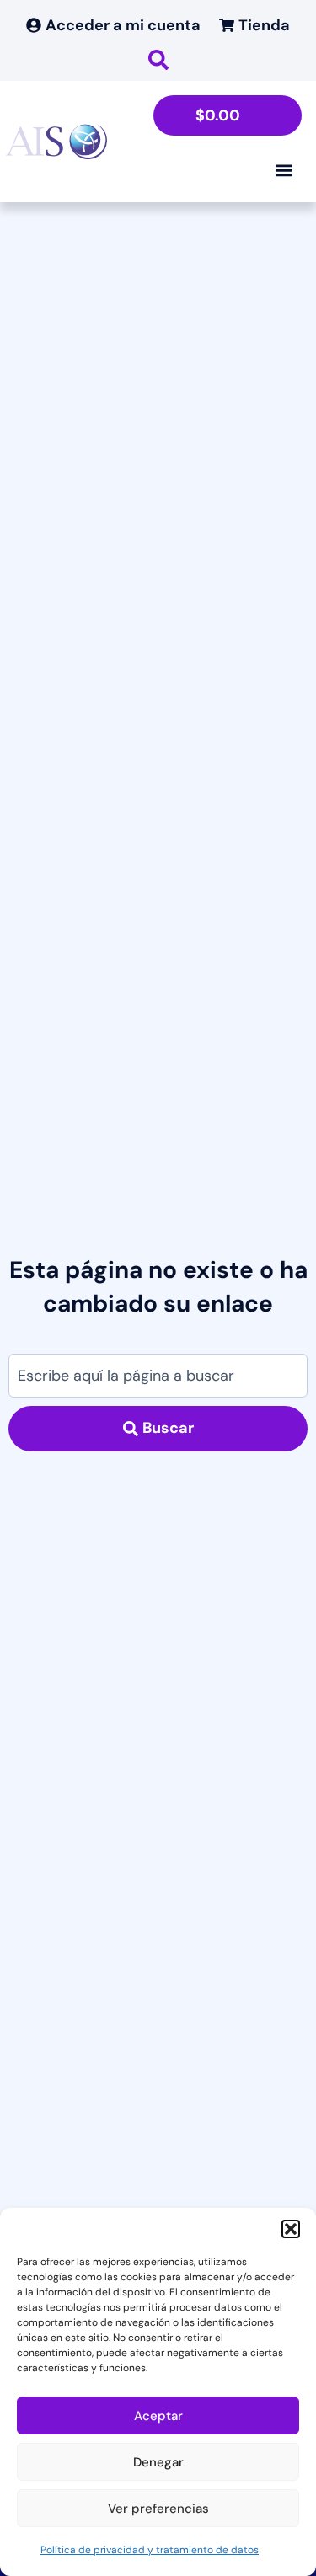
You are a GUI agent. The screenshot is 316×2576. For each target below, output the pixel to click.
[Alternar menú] (284, 170)
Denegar (158, 2462)
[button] (291, 2229)
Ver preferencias (158, 2509)
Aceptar (158, 2416)
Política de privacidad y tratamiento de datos (150, 2550)
